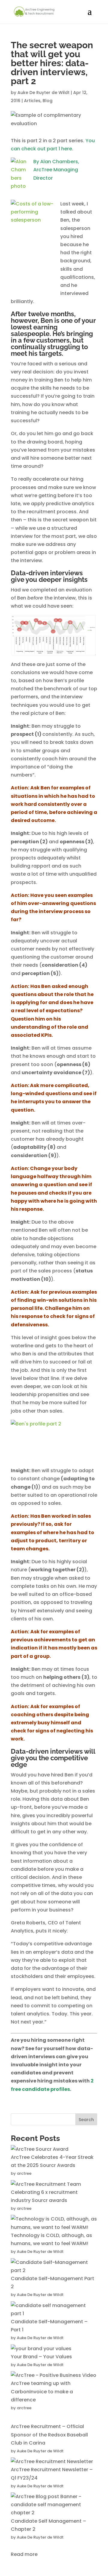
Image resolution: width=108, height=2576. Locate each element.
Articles (32, 101)
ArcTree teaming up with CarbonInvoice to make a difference (42, 2391)
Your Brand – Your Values (41, 2357)
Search (86, 2120)
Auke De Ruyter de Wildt (43, 93)
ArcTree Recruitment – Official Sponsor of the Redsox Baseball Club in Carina (49, 2435)
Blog (48, 101)
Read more (24, 2554)
